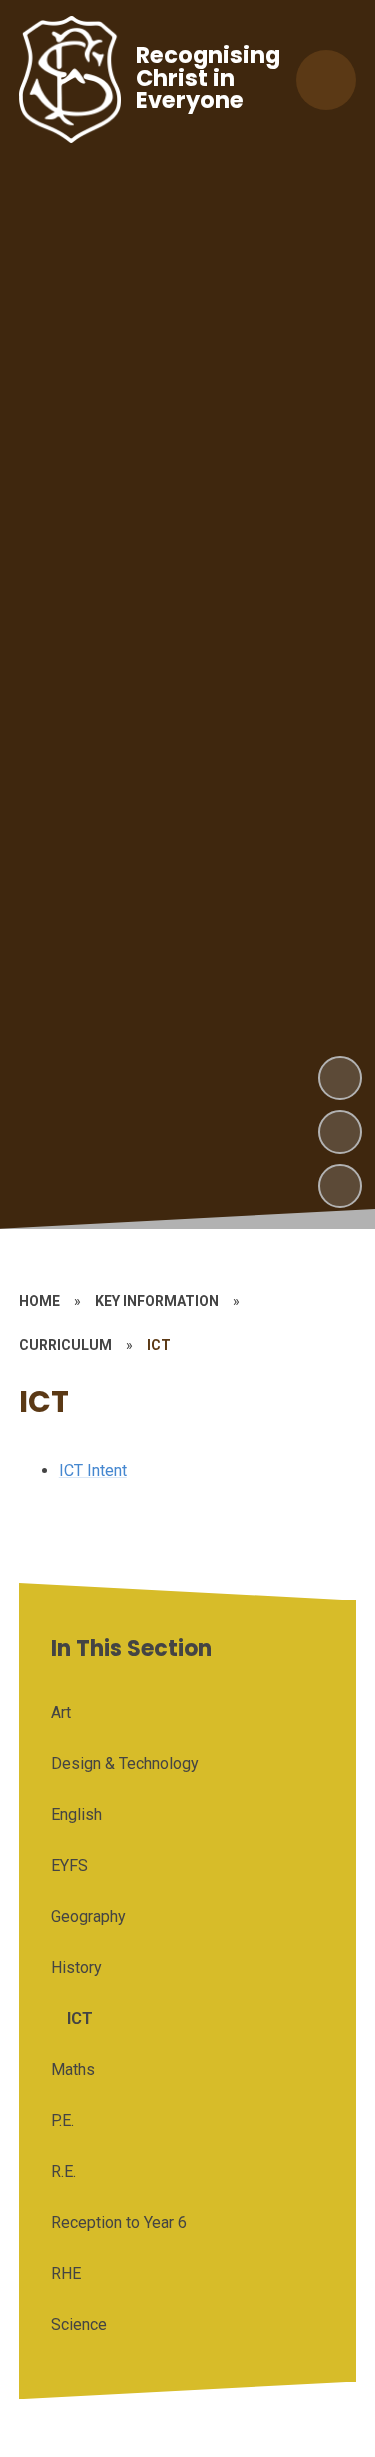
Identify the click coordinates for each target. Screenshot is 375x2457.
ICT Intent (93, 1470)
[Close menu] (326, 80)
